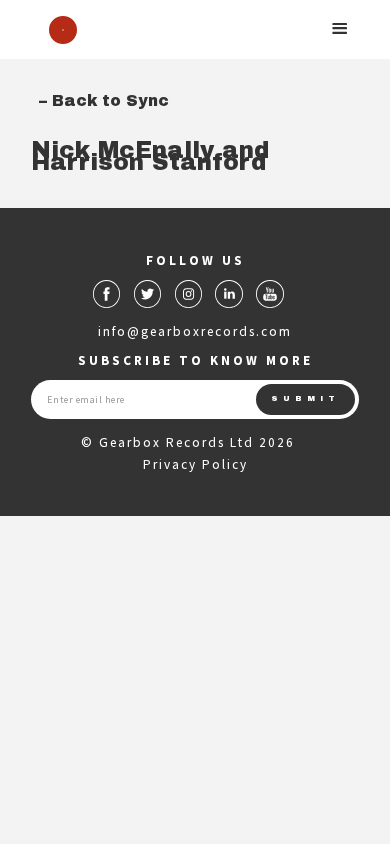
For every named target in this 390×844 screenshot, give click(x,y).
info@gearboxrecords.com (195, 331)
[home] (58, 30)
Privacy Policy (195, 464)
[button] (339, 28)
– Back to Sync (104, 100)
